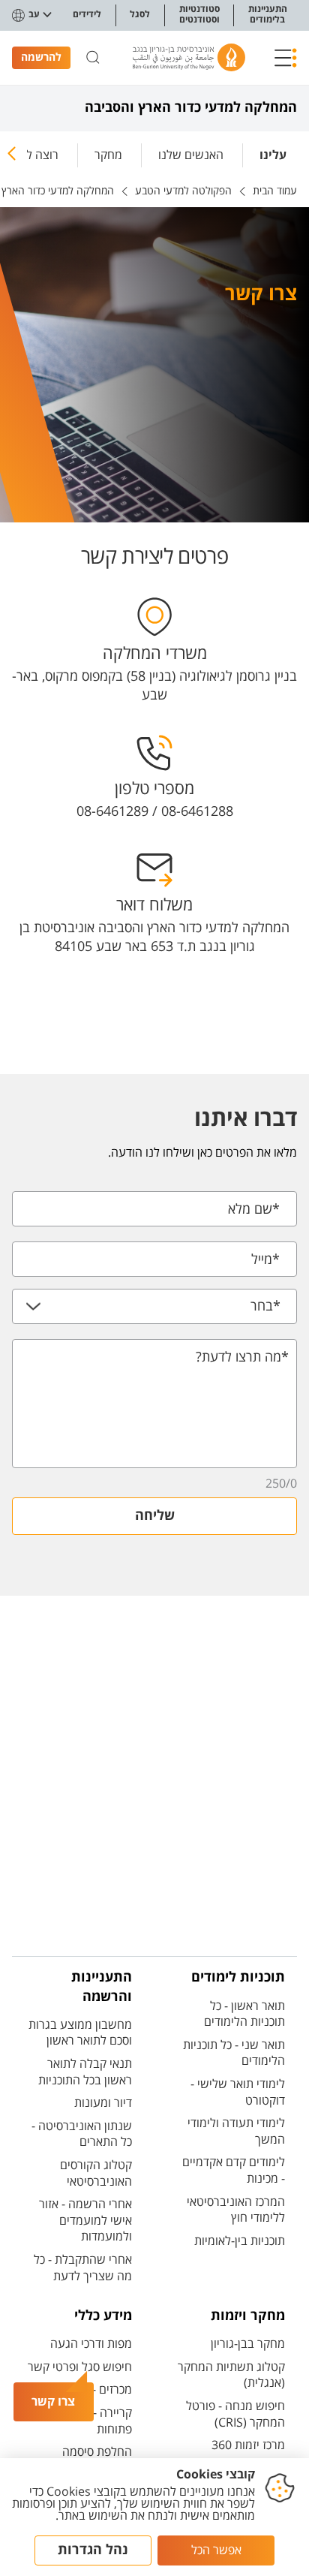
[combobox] (154, 1306)
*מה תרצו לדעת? (242, 1357)
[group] (273, 152)
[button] (286, 58)
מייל (265, 1259)
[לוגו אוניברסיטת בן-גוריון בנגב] (189, 57)
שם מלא (254, 1209)
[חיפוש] (93, 58)
